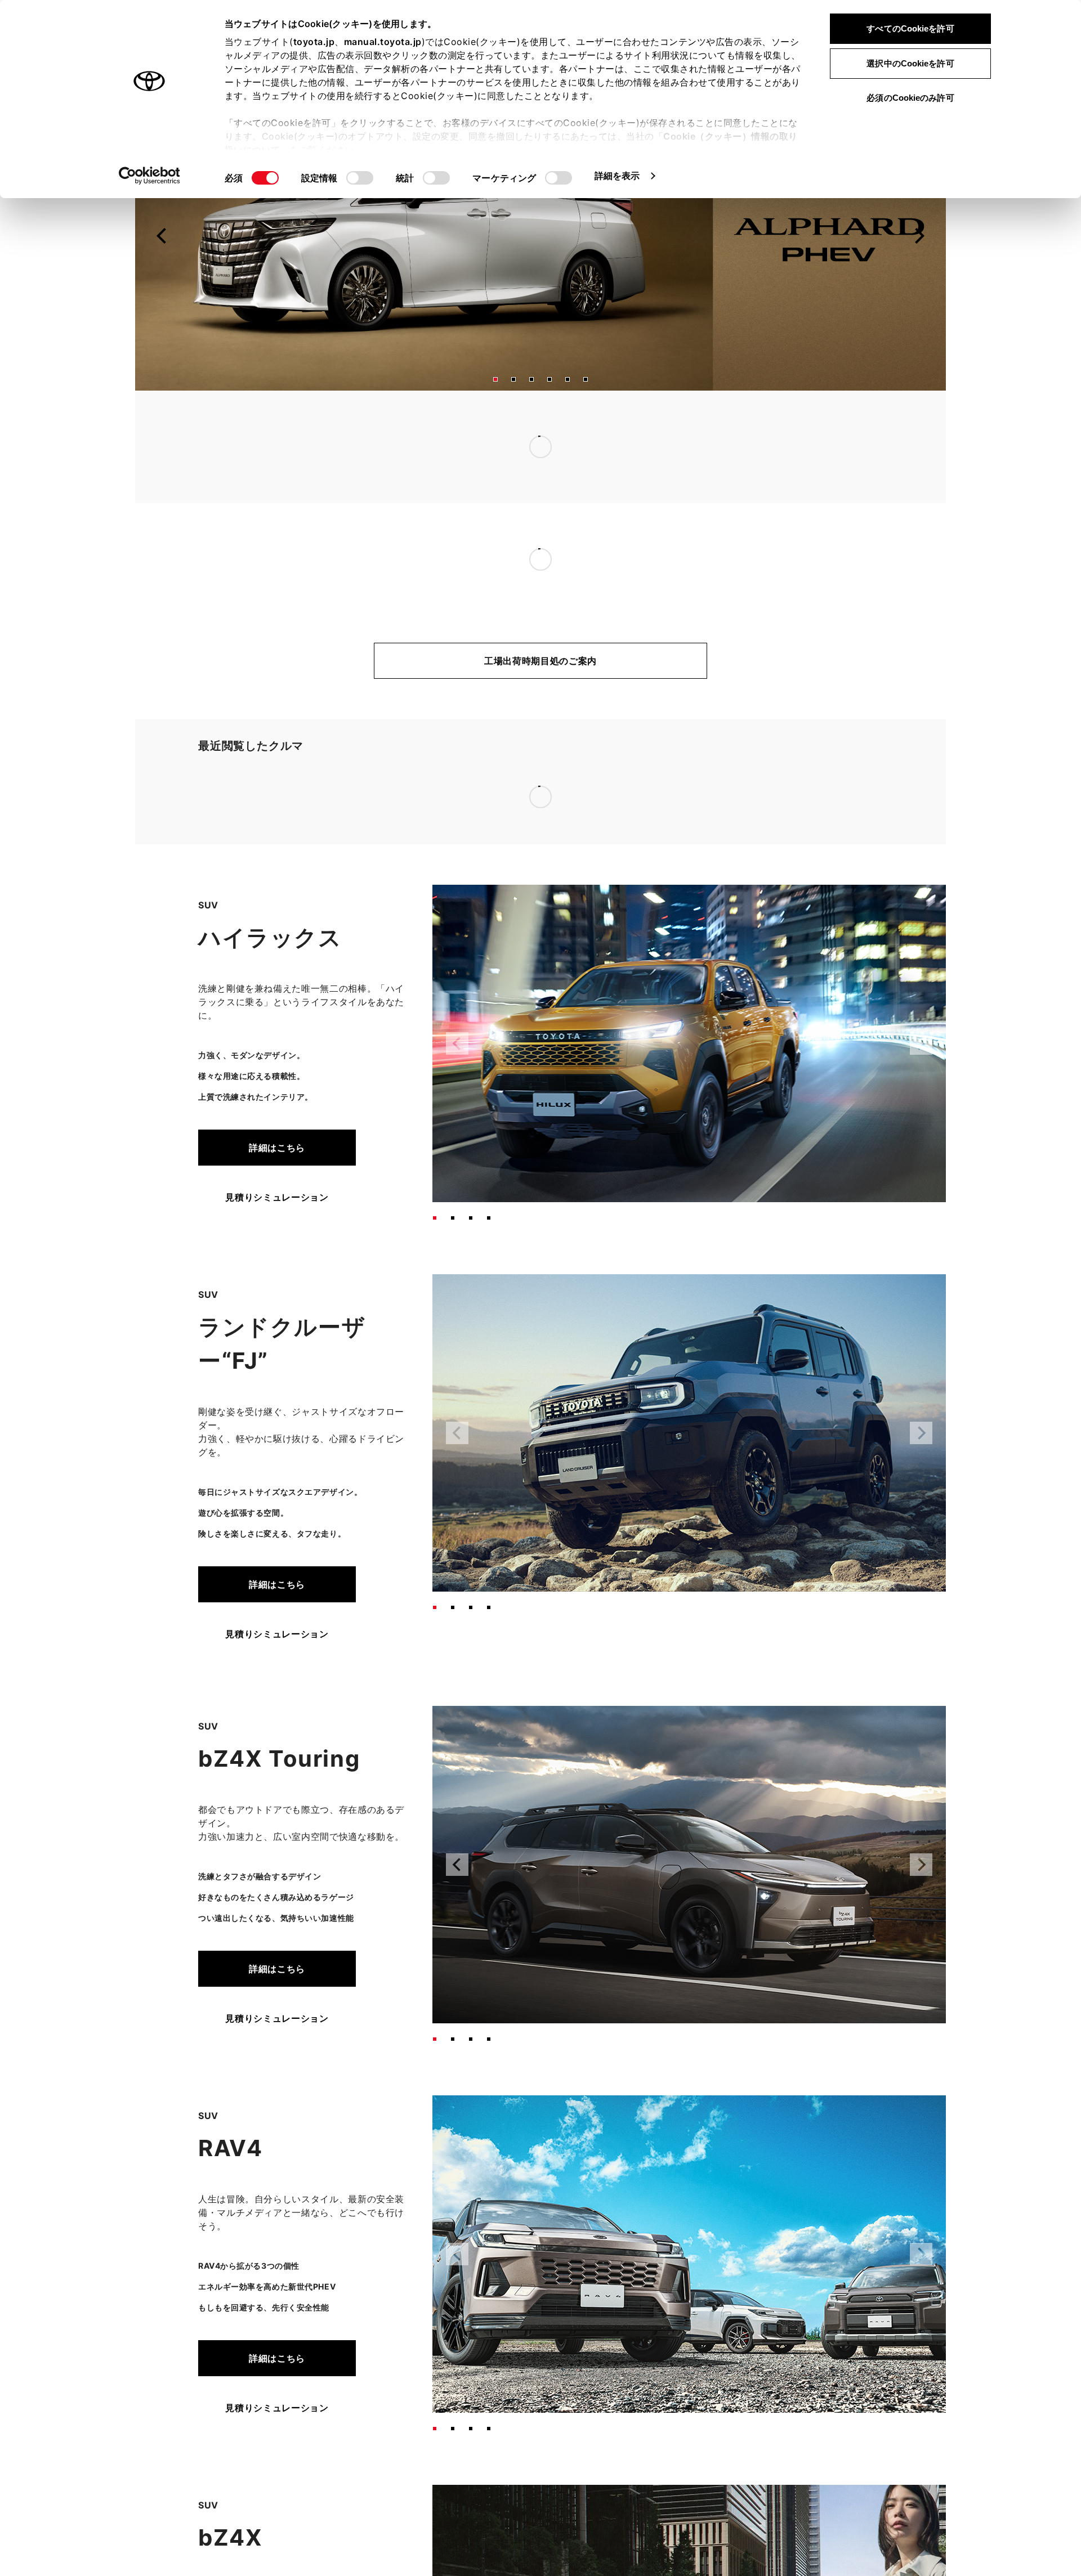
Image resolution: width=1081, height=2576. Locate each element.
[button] (495, 406)
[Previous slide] (162, 263)
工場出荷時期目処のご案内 (540, 688)
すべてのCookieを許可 (910, 28)
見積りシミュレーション (277, 1059)
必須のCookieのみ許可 (910, 98)
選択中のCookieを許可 (910, 63)
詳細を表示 (617, 176)
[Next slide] (919, 263)
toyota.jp (314, 42)
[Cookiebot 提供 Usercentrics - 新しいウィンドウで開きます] (149, 176)
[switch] (360, 178)
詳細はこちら (277, 1009)
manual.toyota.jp (383, 42)
